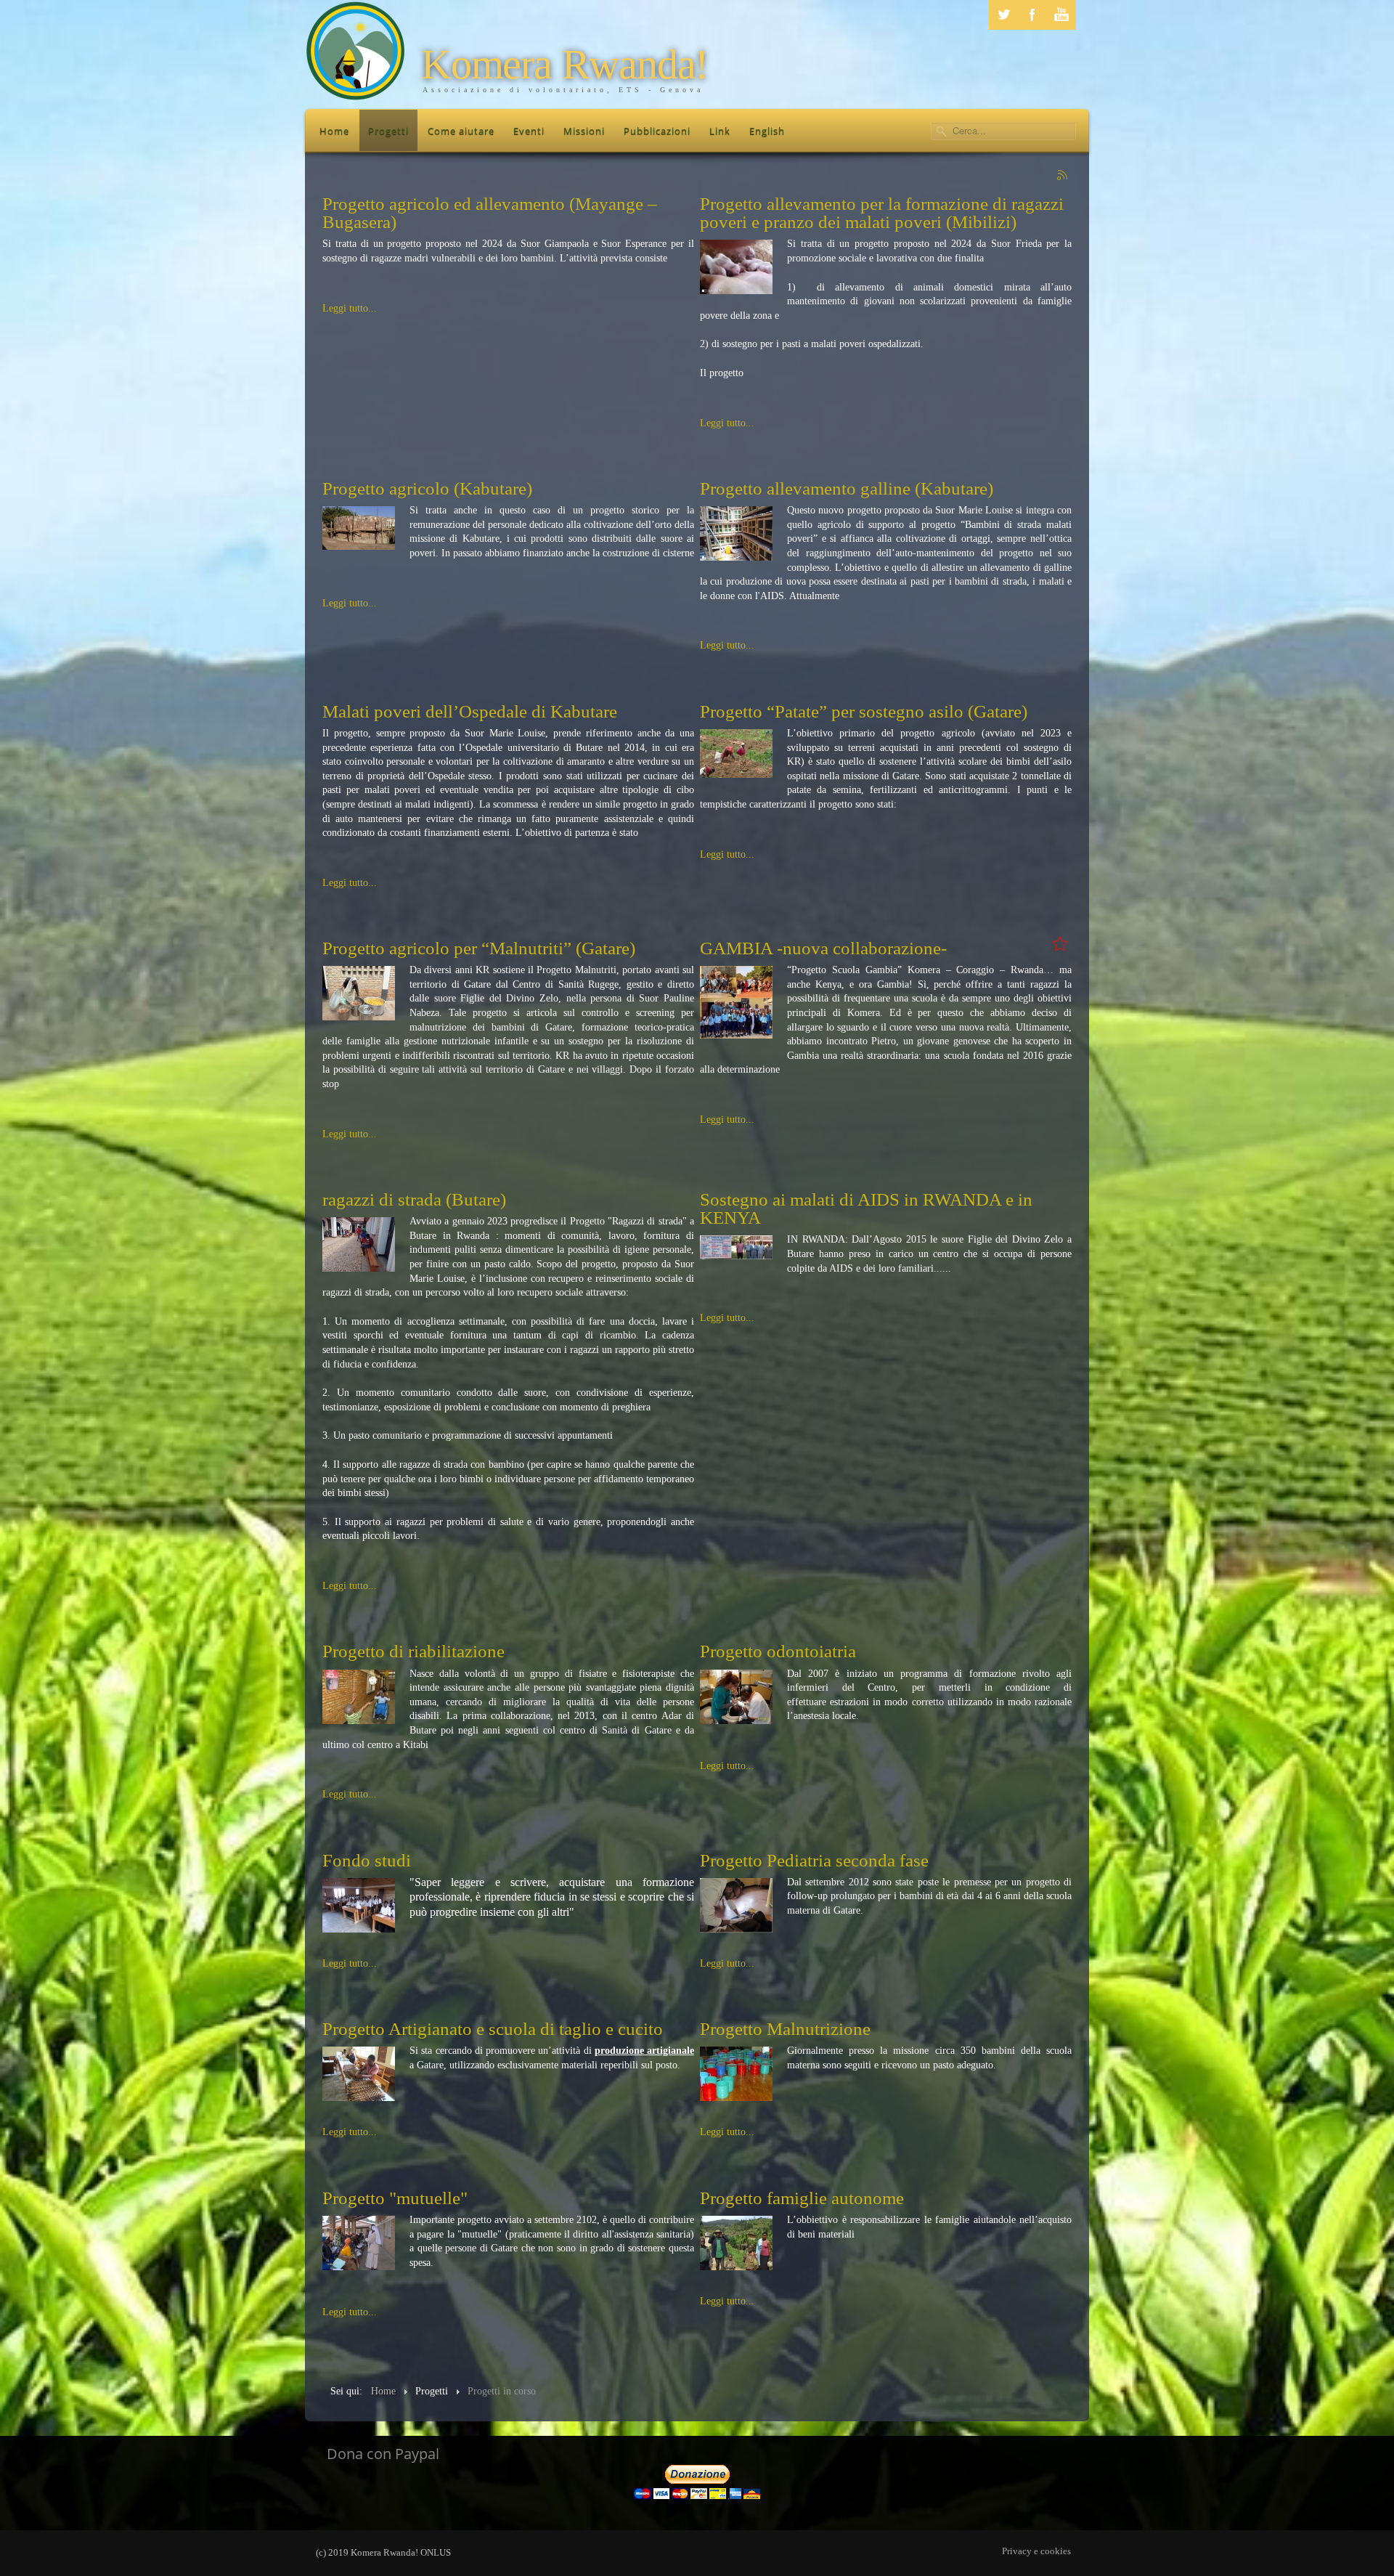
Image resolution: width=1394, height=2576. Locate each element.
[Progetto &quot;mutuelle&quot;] (359, 2242)
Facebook (1032, 15)
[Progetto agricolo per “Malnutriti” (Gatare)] (359, 992)
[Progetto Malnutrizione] (736, 2073)
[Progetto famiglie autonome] (736, 2242)
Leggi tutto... (350, 308)
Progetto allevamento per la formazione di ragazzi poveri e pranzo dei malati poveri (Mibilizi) (882, 213)
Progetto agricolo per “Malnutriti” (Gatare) (479, 948)
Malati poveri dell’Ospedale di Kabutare (470, 711)
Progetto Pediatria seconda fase (814, 1860)
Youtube (1061, 15)
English (767, 131)
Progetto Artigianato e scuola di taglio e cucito (493, 2029)
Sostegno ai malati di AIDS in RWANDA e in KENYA (866, 1208)
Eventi (529, 131)
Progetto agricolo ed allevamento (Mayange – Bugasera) (490, 213)
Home (334, 131)
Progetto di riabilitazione (413, 1651)
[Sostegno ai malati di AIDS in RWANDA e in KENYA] (736, 1247)
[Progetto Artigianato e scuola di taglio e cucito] (359, 2073)
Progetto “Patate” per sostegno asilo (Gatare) (864, 711)
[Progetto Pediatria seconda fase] (736, 1904)
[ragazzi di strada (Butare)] (359, 1244)
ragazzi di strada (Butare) (414, 1199)
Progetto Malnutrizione (785, 2029)
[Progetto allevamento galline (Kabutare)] (736, 533)
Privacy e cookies (1036, 2551)
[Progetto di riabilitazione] (359, 1695)
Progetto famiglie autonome (802, 2198)
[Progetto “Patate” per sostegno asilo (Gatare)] (736, 753)
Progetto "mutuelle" (395, 2198)
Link (720, 131)
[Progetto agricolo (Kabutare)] (359, 527)
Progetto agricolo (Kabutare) (427, 488)
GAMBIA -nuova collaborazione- (823, 948)
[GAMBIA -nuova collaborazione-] (736, 1002)
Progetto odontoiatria (778, 1651)
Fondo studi (367, 1860)
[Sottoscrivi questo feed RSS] (1063, 176)
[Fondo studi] (359, 1904)
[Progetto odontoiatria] (736, 1695)
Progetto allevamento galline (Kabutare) (847, 488)
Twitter (1003, 15)
